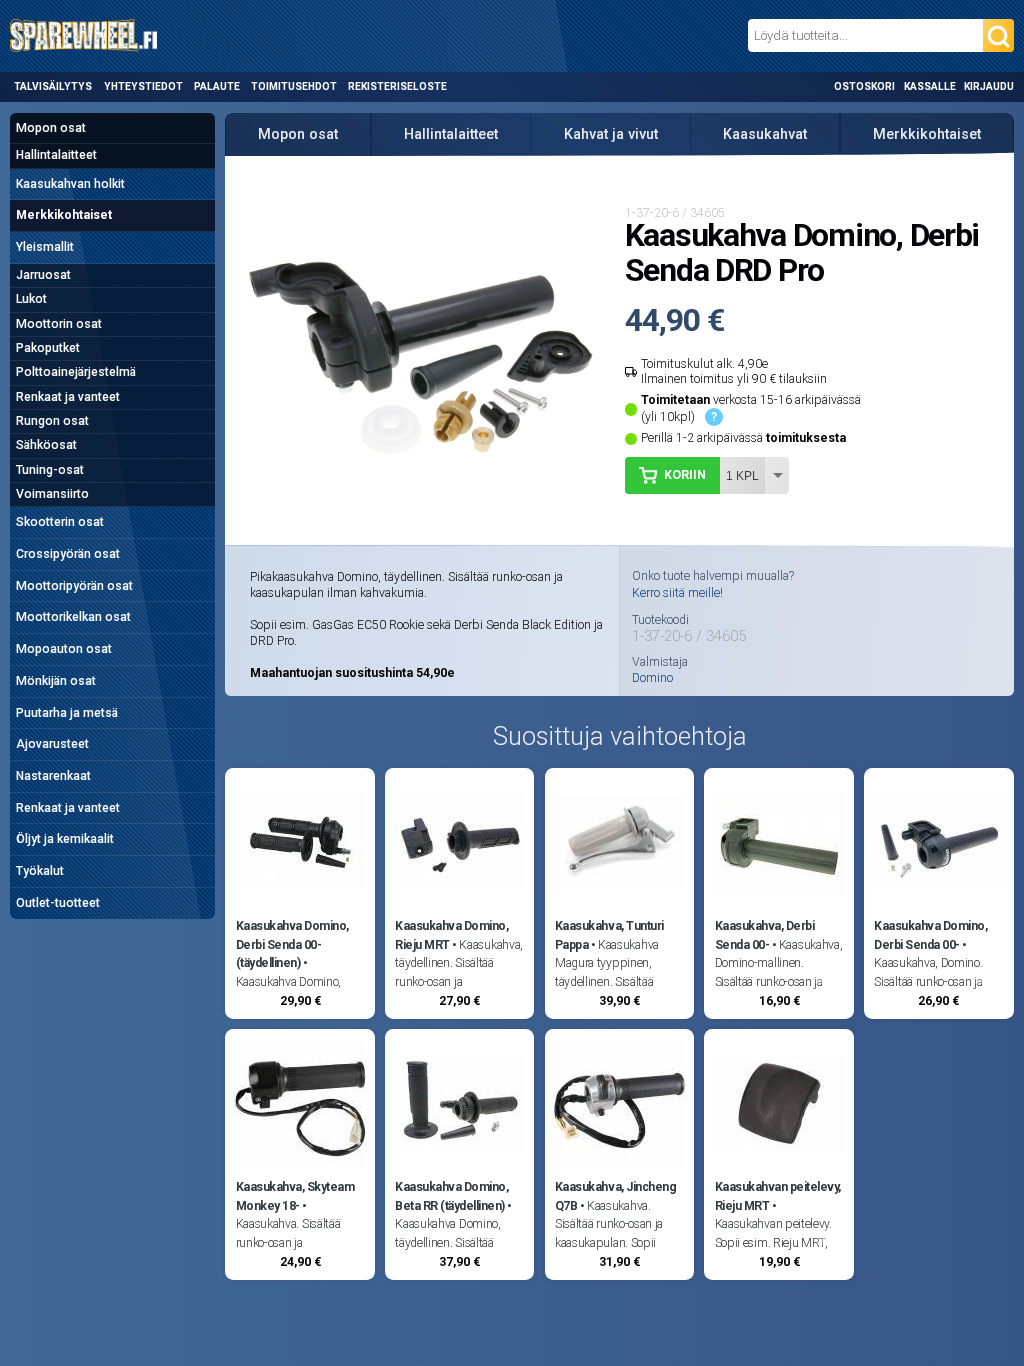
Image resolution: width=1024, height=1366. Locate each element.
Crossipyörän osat (68, 554)
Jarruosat (43, 275)
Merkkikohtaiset (64, 215)
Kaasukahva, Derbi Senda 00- (765, 935)
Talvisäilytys (53, 86)
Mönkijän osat (56, 681)
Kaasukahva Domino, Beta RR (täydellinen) (451, 1196)
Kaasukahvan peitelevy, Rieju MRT (778, 1196)
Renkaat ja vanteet (68, 397)
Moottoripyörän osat (74, 586)
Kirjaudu (989, 86)
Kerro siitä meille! (677, 593)
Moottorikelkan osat (73, 617)
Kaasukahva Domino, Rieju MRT (451, 935)
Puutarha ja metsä (67, 713)
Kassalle (930, 86)
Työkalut (40, 871)
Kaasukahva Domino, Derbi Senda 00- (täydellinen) (292, 944)
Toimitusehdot (294, 86)
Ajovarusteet (52, 744)
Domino (652, 678)
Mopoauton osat (64, 649)
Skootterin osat (60, 522)
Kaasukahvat (765, 134)
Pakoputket (48, 348)
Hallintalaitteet (56, 155)
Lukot (31, 299)
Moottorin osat (59, 324)
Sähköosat (46, 445)
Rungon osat (52, 421)
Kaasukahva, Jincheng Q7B (615, 1196)
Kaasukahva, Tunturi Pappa (609, 935)
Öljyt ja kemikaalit (65, 839)
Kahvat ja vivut (611, 134)
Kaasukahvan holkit (70, 184)
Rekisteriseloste (397, 86)
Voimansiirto (52, 494)
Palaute (217, 86)
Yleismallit (45, 247)
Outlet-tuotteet (58, 903)
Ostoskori (864, 86)
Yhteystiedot (143, 86)
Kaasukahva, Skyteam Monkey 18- (295, 1196)
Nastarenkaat (53, 776)
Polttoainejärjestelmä (76, 372)
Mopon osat (51, 128)
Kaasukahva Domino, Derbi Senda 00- (930, 935)
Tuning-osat (50, 470)
